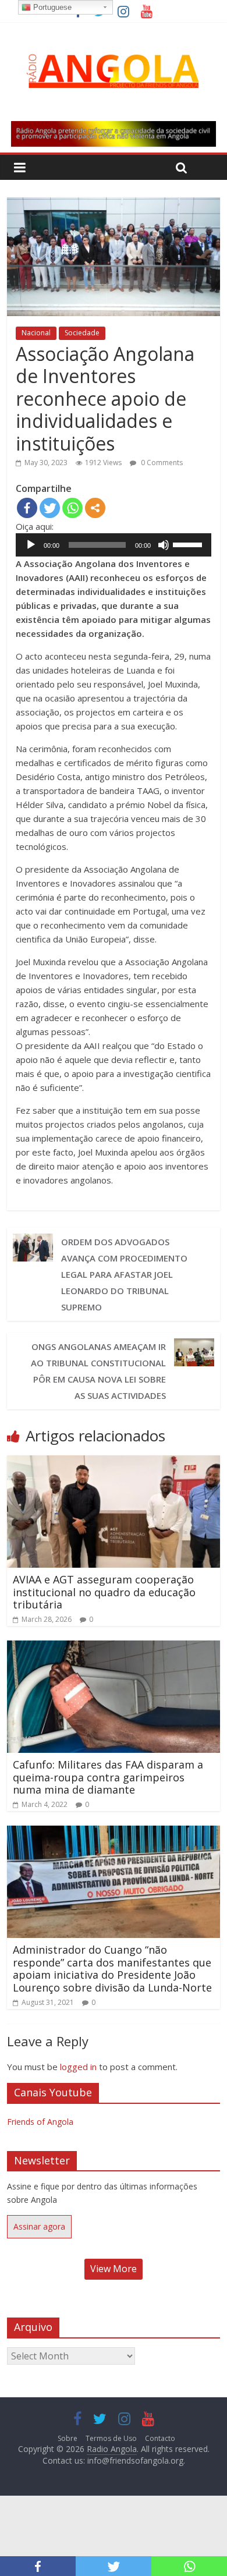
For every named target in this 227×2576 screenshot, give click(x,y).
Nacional (36, 333)
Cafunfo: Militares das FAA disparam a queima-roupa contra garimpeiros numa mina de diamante (108, 1777)
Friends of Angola (40, 2122)
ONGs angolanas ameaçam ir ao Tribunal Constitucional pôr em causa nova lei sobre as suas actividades (98, 1371)
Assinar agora (39, 2226)
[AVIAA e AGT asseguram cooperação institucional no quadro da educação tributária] (114, 1462)
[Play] (31, 545)
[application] (114, 545)
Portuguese (51, 7)
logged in (78, 2067)
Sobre (68, 2438)
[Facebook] (27, 508)
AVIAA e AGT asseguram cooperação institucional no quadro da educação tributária (104, 1592)
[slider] (189, 544)
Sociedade (82, 333)
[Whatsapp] (72, 508)
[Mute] (164, 545)
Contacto (160, 2438)
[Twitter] (50, 508)
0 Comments (161, 463)
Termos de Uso (111, 2438)
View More (114, 2269)
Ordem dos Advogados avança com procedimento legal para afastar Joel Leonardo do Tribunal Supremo (124, 1274)
